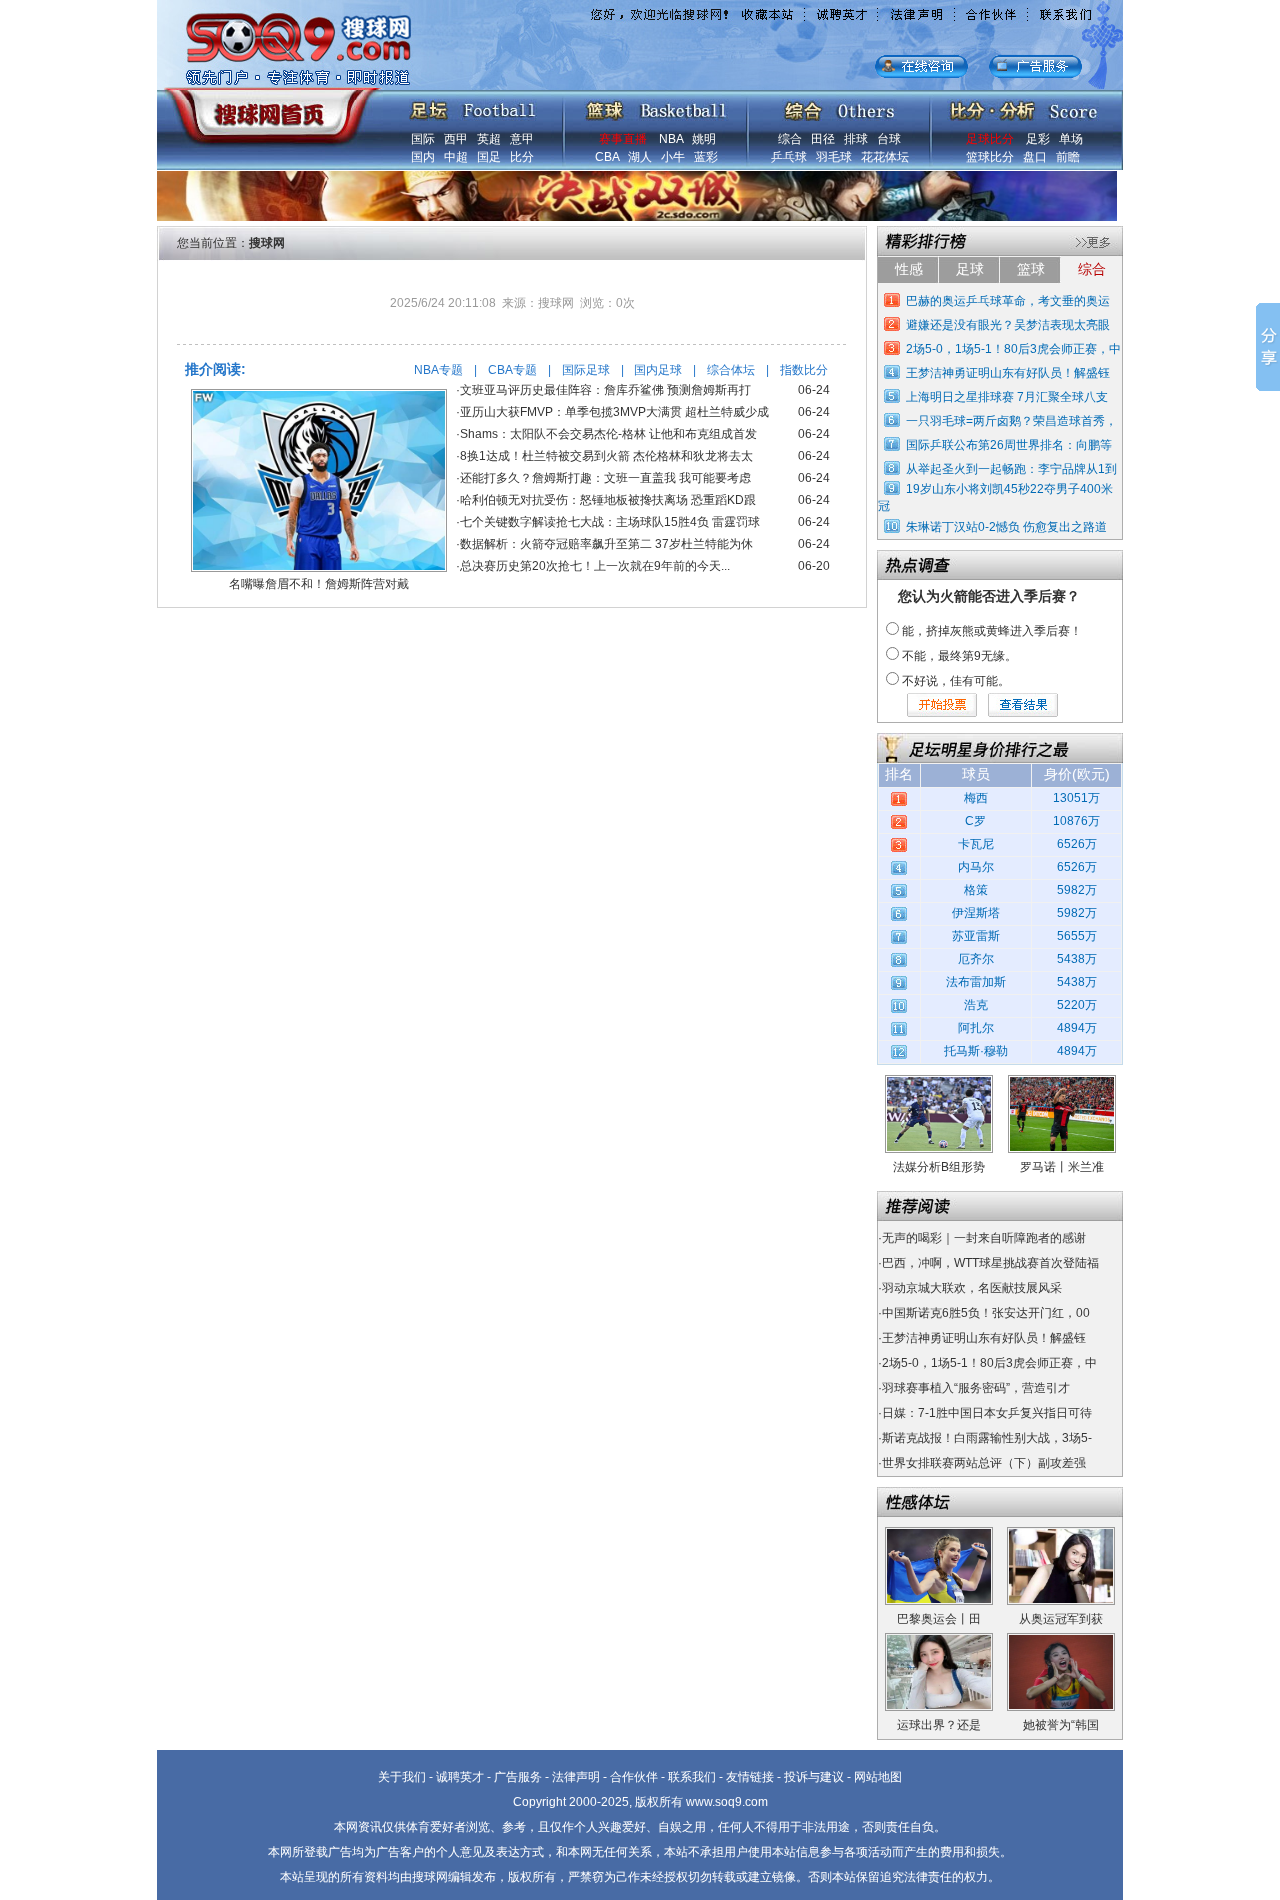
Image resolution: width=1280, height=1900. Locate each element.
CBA (607, 157)
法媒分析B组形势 (939, 1167)
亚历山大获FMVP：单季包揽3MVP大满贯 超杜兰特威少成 (614, 412)
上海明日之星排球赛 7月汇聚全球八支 (1007, 397)
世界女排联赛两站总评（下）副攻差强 (984, 1463)
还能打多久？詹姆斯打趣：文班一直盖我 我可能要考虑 (605, 478)
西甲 (456, 139)
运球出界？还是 (939, 1725)
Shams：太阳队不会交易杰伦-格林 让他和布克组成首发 (608, 434)
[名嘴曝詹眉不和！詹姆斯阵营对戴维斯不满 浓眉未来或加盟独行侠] (319, 396)
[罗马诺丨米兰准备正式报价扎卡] (1062, 1082)
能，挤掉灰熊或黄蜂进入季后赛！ (992, 631)
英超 (489, 139)
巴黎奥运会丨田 (939, 1619)
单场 (1071, 139)
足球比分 (990, 139)
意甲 (522, 139)
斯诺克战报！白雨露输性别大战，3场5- (987, 1438)
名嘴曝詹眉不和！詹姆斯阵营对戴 (319, 584)
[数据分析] (1023, 106)
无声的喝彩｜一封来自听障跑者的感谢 (984, 1238)
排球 (856, 139)
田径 (823, 139)
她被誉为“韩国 (1061, 1725)
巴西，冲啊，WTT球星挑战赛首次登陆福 (990, 1263)
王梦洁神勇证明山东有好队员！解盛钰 (1008, 373)
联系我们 (692, 1777)
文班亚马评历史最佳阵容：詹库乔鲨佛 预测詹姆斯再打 (605, 390)
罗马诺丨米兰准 (1062, 1167)
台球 (889, 139)
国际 (423, 139)
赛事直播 (623, 139)
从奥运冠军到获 (1061, 1619)
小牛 (673, 157)
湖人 (640, 157)
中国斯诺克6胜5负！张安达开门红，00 (986, 1313)
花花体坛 (885, 157)
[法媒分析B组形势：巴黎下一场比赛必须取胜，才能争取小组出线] (939, 1082)
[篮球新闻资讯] (656, 106)
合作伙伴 (634, 1777)
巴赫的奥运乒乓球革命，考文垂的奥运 (1008, 301)
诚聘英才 (460, 1777)
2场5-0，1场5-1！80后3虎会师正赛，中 (1013, 349)
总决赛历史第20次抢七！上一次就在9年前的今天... (595, 566)
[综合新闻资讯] (839, 106)
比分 (522, 157)
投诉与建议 (814, 1777)
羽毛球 (834, 157)
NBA (671, 139)
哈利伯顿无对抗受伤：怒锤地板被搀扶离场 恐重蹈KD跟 (608, 500)
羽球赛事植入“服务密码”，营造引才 (976, 1388)
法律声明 (576, 1777)
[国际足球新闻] (473, 106)
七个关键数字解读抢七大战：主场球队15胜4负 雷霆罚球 (610, 522)
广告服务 (518, 1777)
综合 (790, 139)
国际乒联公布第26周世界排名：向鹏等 (1009, 445)
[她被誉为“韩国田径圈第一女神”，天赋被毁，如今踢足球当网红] (1061, 1640)
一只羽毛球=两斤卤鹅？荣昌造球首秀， (1011, 421)
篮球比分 (990, 157)
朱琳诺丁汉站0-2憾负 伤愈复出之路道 (1006, 527)
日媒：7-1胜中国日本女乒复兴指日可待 (987, 1413)
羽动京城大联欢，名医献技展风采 (972, 1288)
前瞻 (1068, 157)
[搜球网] (267, 107)
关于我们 (402, 1777)
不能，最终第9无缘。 (959, 656)
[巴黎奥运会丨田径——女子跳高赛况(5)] (939, 1534)
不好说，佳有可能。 (956, 681)
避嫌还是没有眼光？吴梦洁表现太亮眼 (1008, 325)
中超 (456, 157)
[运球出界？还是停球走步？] (939, 1640)
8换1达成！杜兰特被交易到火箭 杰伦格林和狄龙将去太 (606, 456)
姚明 (704, 139)
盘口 (1035, 157)
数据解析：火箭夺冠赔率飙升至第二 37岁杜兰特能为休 (606, 544)
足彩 (1038, 139)
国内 (423, 157)
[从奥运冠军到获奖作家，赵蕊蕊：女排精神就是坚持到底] (1061, 1534)
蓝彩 (706, 157)
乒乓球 (789, 157)
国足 (489, 157)
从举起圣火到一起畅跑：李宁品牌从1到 (1011, 469)
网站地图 (878, 1777)
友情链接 (750, 1777)
